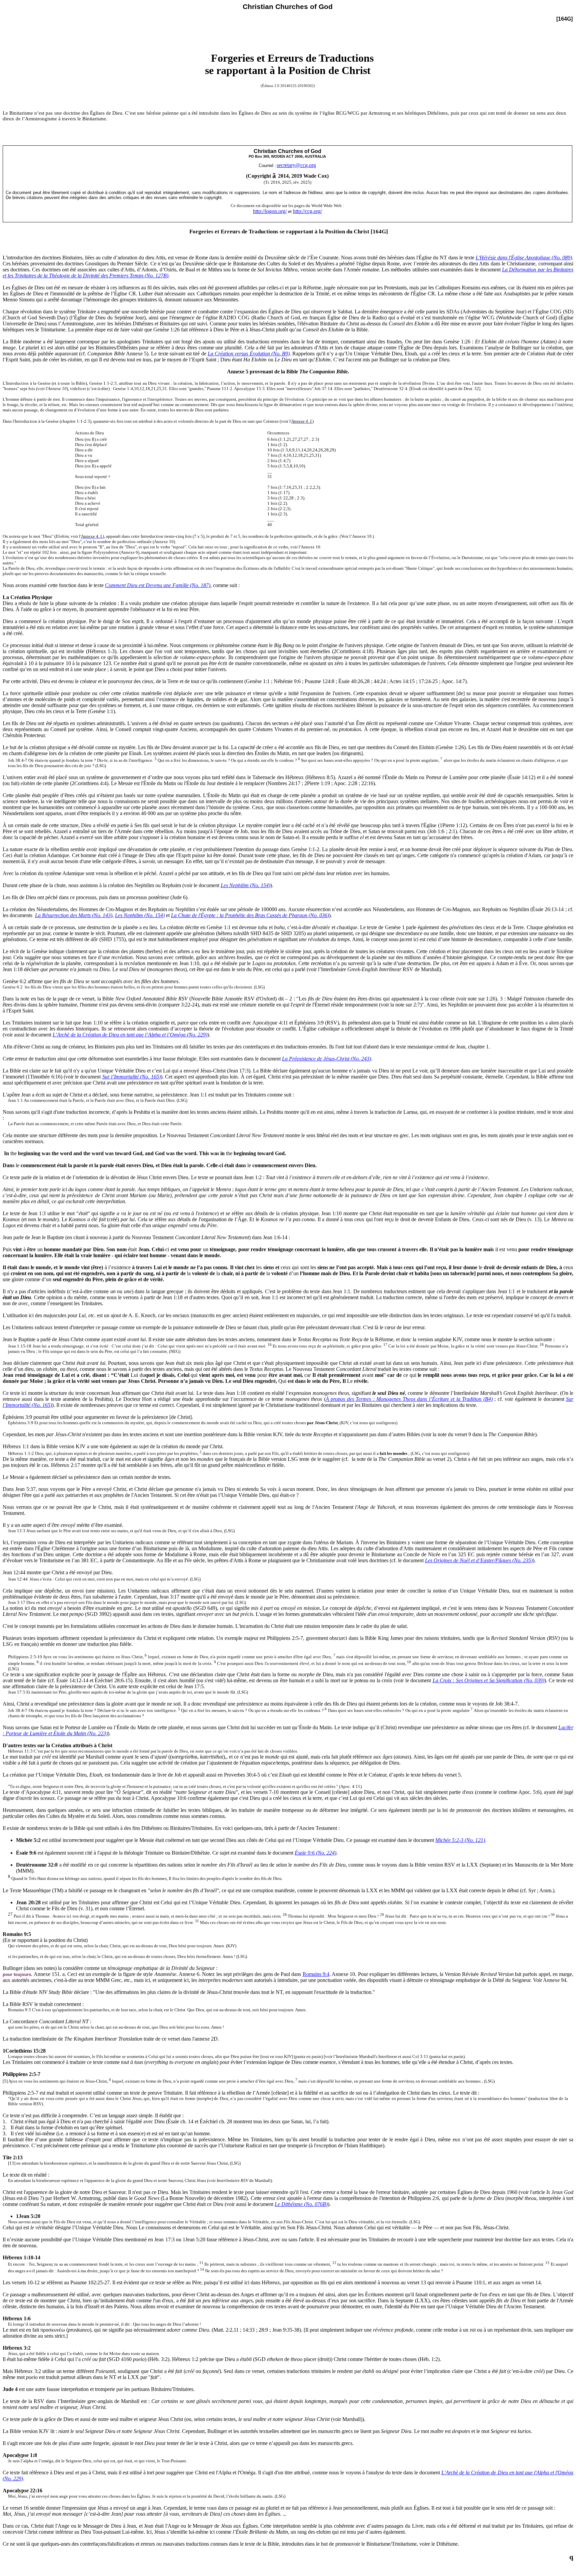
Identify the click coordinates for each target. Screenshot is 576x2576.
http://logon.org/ (270, 211)
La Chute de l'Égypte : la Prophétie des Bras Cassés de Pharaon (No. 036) (250, 915)
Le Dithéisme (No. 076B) (301, 2204)
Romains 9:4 (316, 1974)
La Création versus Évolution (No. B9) (249, 354)
